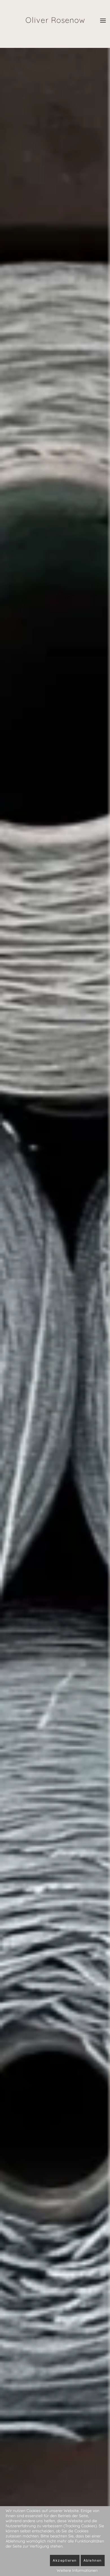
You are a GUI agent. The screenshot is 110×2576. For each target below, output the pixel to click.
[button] (103, 18)
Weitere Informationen (77, 2570)
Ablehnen (93, 2560)
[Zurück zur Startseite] (55, 18)
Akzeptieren (65, 2560)
